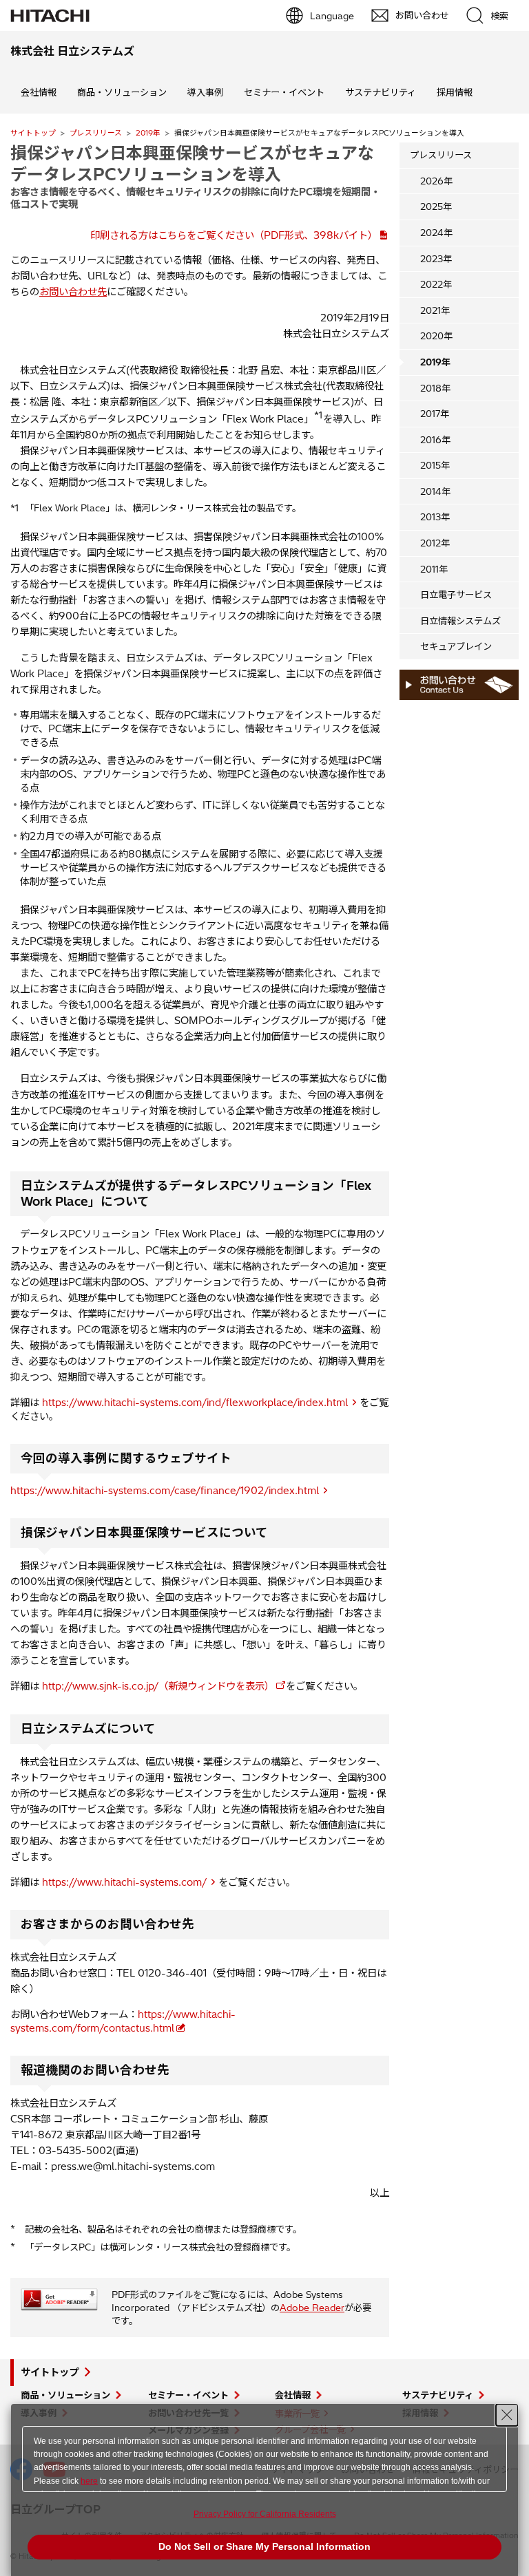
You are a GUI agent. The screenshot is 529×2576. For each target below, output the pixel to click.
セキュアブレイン (456, 646)
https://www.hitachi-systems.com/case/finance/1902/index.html (165, 1491)
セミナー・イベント (284, 92)
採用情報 (455, 92)
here (89, 2481)
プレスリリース (96, 133)
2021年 (435, 310)
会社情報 (39, 92)
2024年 (436, 233)
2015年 (435, 465)
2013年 (435, 517)
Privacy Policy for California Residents (265, 2514)
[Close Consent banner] (507, 2415)
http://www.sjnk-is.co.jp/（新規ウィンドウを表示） (158, 1686)
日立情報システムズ (460, 621)
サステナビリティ (381, 92)
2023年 (436, 259)
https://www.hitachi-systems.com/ (124, 1882)
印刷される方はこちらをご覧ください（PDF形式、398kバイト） (234, 235)
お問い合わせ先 (73, 292)
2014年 (435, 491)
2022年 (436, 284)
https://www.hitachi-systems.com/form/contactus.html (123, 2021)
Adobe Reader (312, 2308)
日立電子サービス (456, 595)
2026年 (436, 181)
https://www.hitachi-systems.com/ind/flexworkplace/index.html (195, 1403)
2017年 (435, 414)
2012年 (435, 543)
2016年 (435, 440)
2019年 (148, 133)
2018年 (435, 388)
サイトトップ (33, 133)
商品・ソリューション (122, 92)
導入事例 (205, 92)
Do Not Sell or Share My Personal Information (264, 2546)
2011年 (434, 569)
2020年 (436, 336)
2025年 (436, 206)
